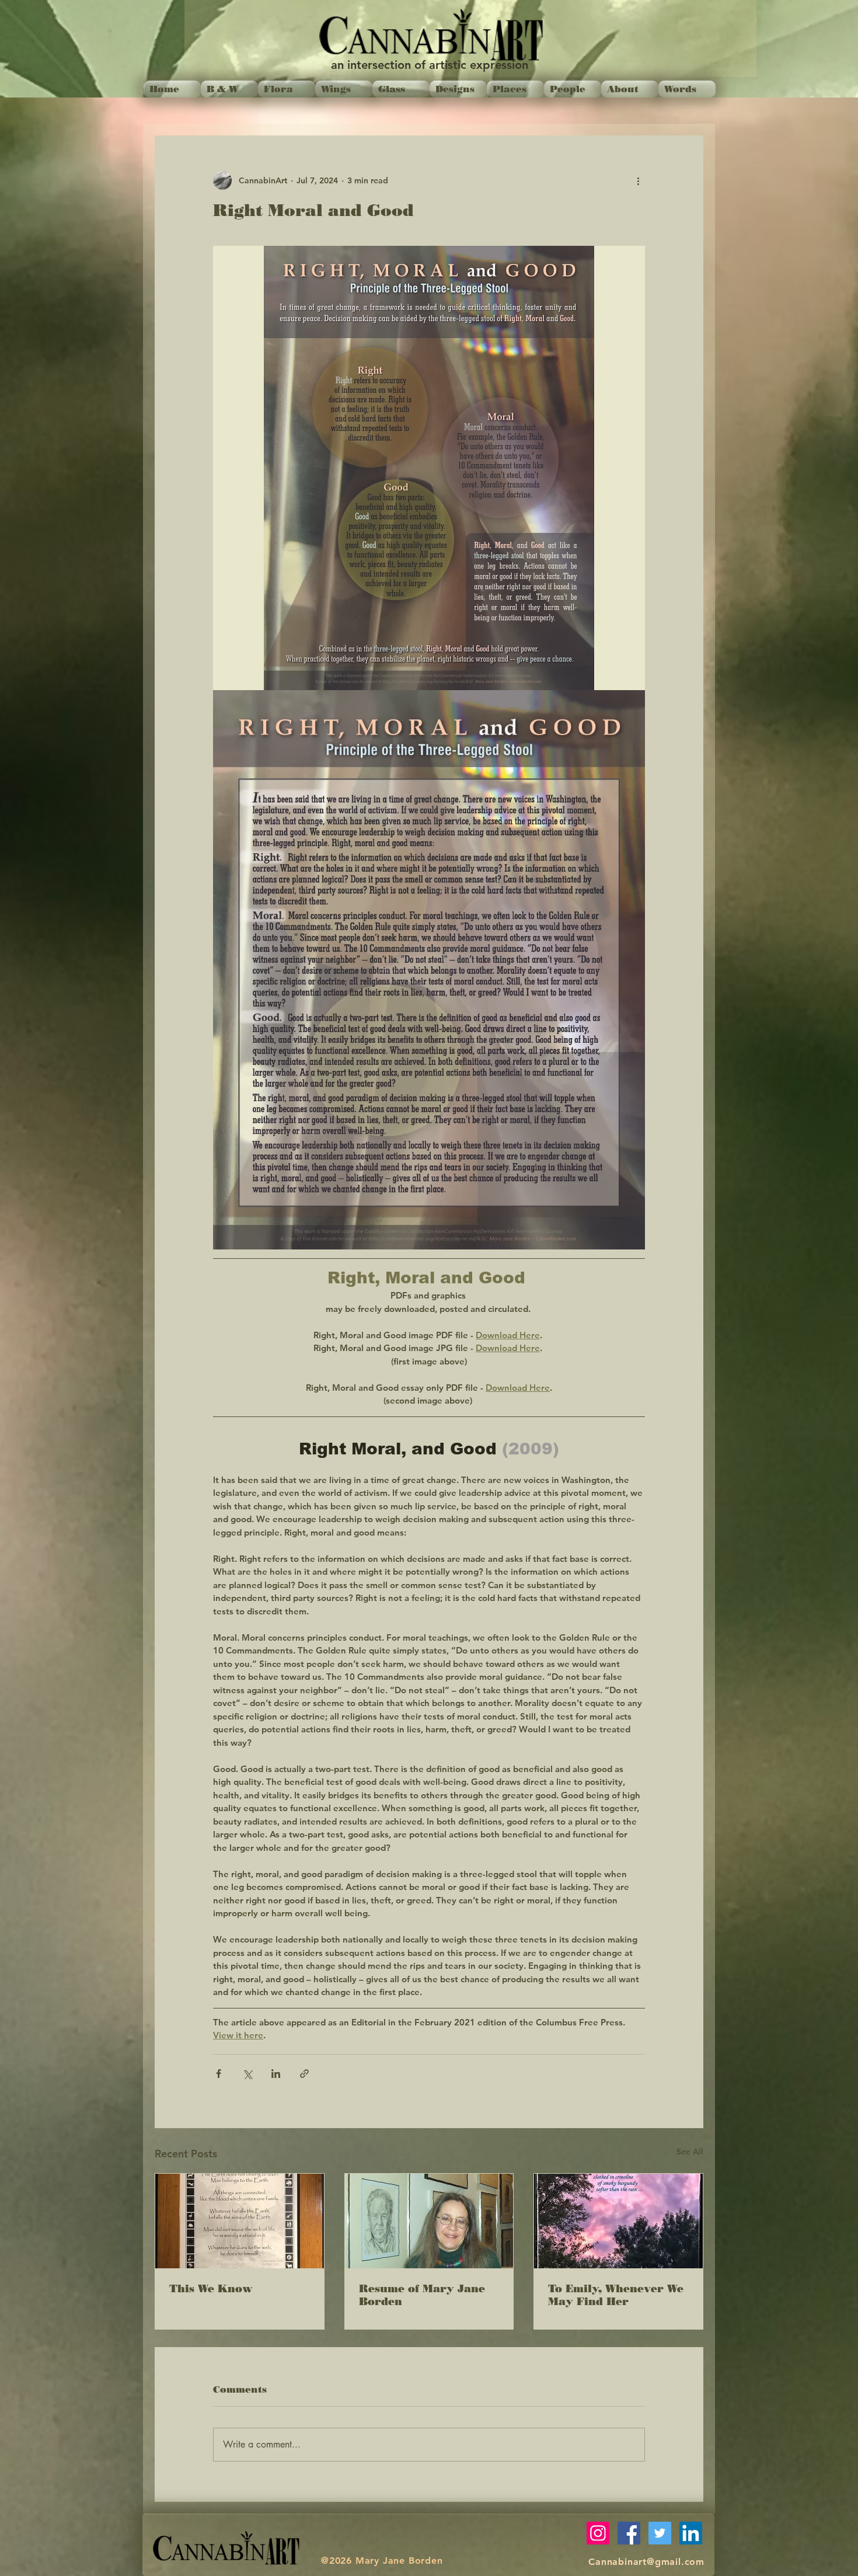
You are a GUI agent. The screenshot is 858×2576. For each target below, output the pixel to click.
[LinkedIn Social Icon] (691, 2533)
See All (690, 2152)
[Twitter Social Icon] (660, 2533)
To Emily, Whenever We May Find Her (616, 2295)
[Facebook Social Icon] (629, 2533)
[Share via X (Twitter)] (247, 2074)
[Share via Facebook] (219, 2074)
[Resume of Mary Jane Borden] (429, 2221)
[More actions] (638, 180)
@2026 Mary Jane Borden (382, 2561)
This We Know (211, 2289)
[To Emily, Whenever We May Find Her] (618, 2221)
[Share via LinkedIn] (276, 2074)
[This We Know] (240, 2221)
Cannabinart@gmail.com (646, 2562)
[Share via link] (304, 2074)
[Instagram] (598, 2533)
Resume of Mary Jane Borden (422, 2295)
